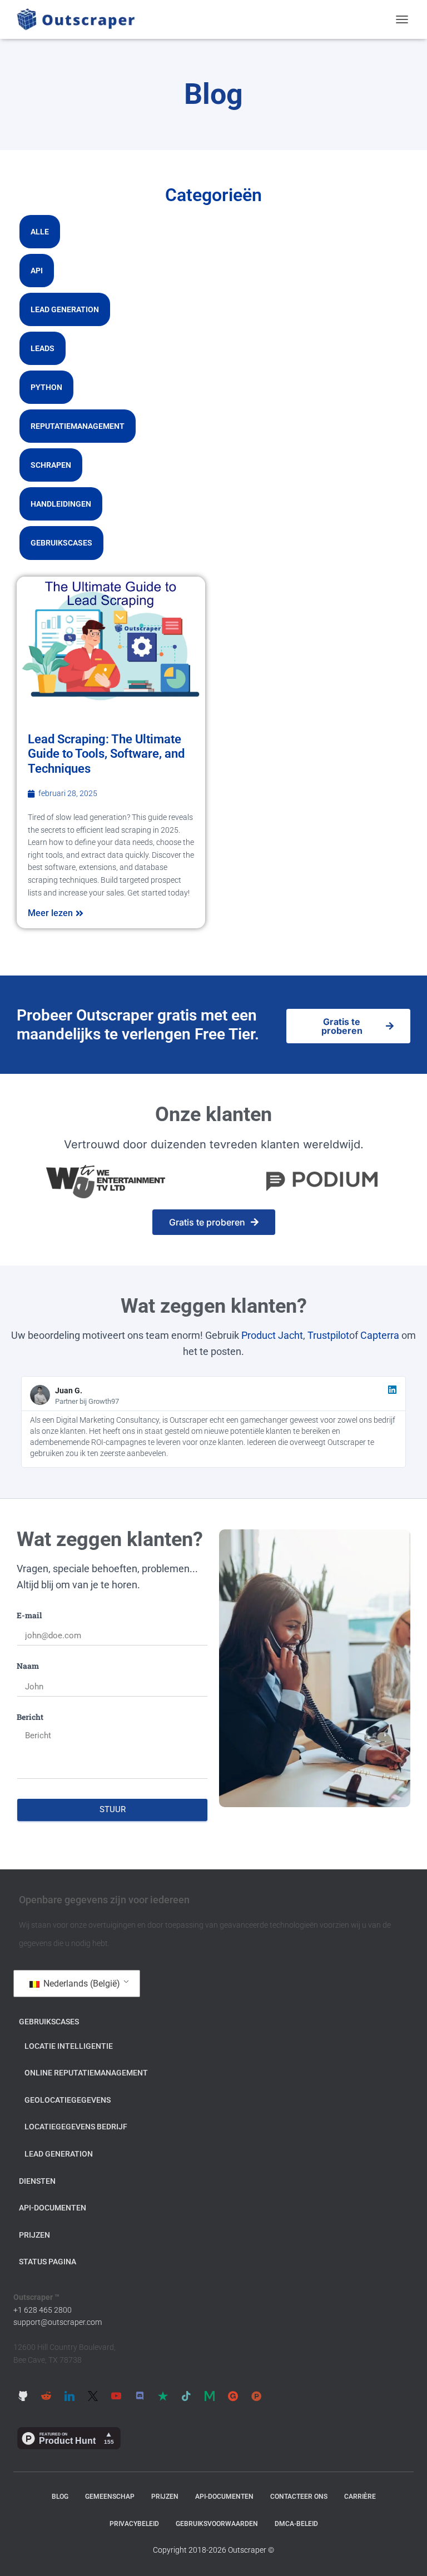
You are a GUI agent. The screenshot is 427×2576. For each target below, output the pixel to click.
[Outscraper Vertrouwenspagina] (163, 2396)
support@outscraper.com (58, 2322)
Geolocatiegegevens (68, 2100)
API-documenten (53, 2208)
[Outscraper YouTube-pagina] (116, 2396)
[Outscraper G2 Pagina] (233, 2396)
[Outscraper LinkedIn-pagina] (69, 2396)
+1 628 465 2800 (43, 2310)
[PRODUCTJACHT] (256, 2396)
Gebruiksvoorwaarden (217, 2524)
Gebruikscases (61, 543)
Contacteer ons (299, 2497)
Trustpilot (328, 1335)
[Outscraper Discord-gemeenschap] (140, 2396)
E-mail (29, 1615)
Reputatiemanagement (78, 426)
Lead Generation (65, 309)
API (37, 271)
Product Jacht (272, 1335)
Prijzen (34, 2235)
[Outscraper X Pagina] (93, 2396)
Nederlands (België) (81, 1984)
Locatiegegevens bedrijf (76, 2127)
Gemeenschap (110, 2497)
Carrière (360, 2497)
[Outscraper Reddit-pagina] (46, 2396)
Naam (28, 1666)
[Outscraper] (80, 19)
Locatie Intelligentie (69, 2046)
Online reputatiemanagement (86, 2073)
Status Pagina (48, 2262)
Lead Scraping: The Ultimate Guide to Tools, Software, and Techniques (106, 754)
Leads (43, 348)
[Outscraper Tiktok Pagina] (186, 2396)
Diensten (37, 2181)
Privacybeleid (134, 2524)
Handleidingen (61, 504)
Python (46, 387)
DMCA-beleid (296, 2524)
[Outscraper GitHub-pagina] (23, 2396)
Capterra (380, 1335)
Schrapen (51, 465)
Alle (40, 232)
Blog (60, 2497)
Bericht (30, 1717)
